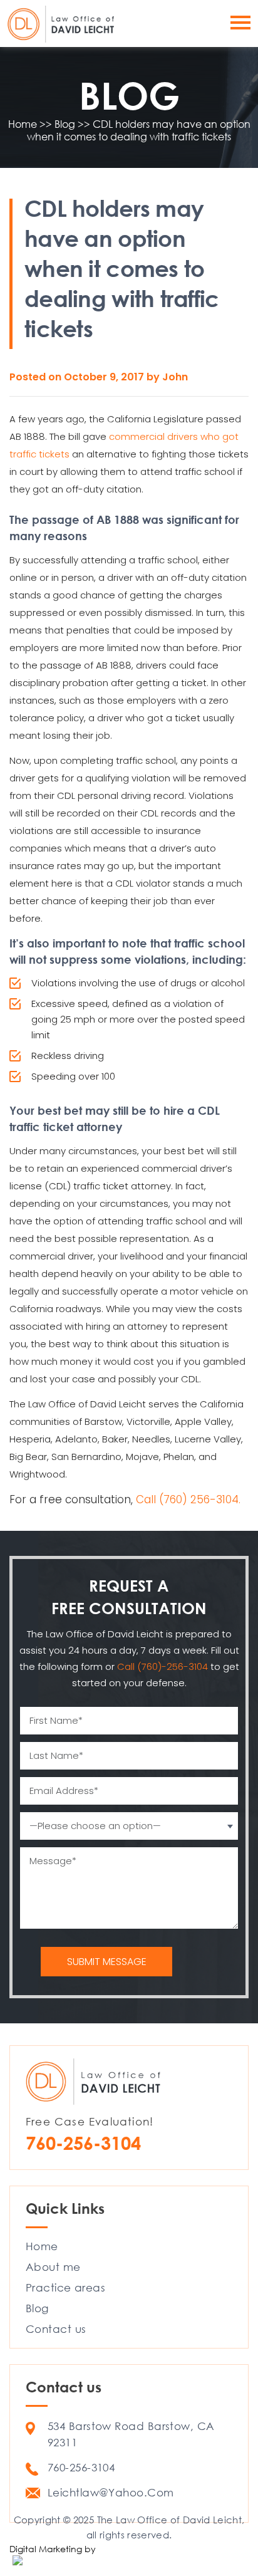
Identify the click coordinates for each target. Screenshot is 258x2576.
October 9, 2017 (105, 377)
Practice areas (65, 2287)
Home (42, 2246)
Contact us (56, 2329)
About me (53, 2267)
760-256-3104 (83, 2143)
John (175, 377)
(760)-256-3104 (174, 1666)
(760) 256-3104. (200, 1499)
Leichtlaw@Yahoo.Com (111, 2492)
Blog (37, 2308)
